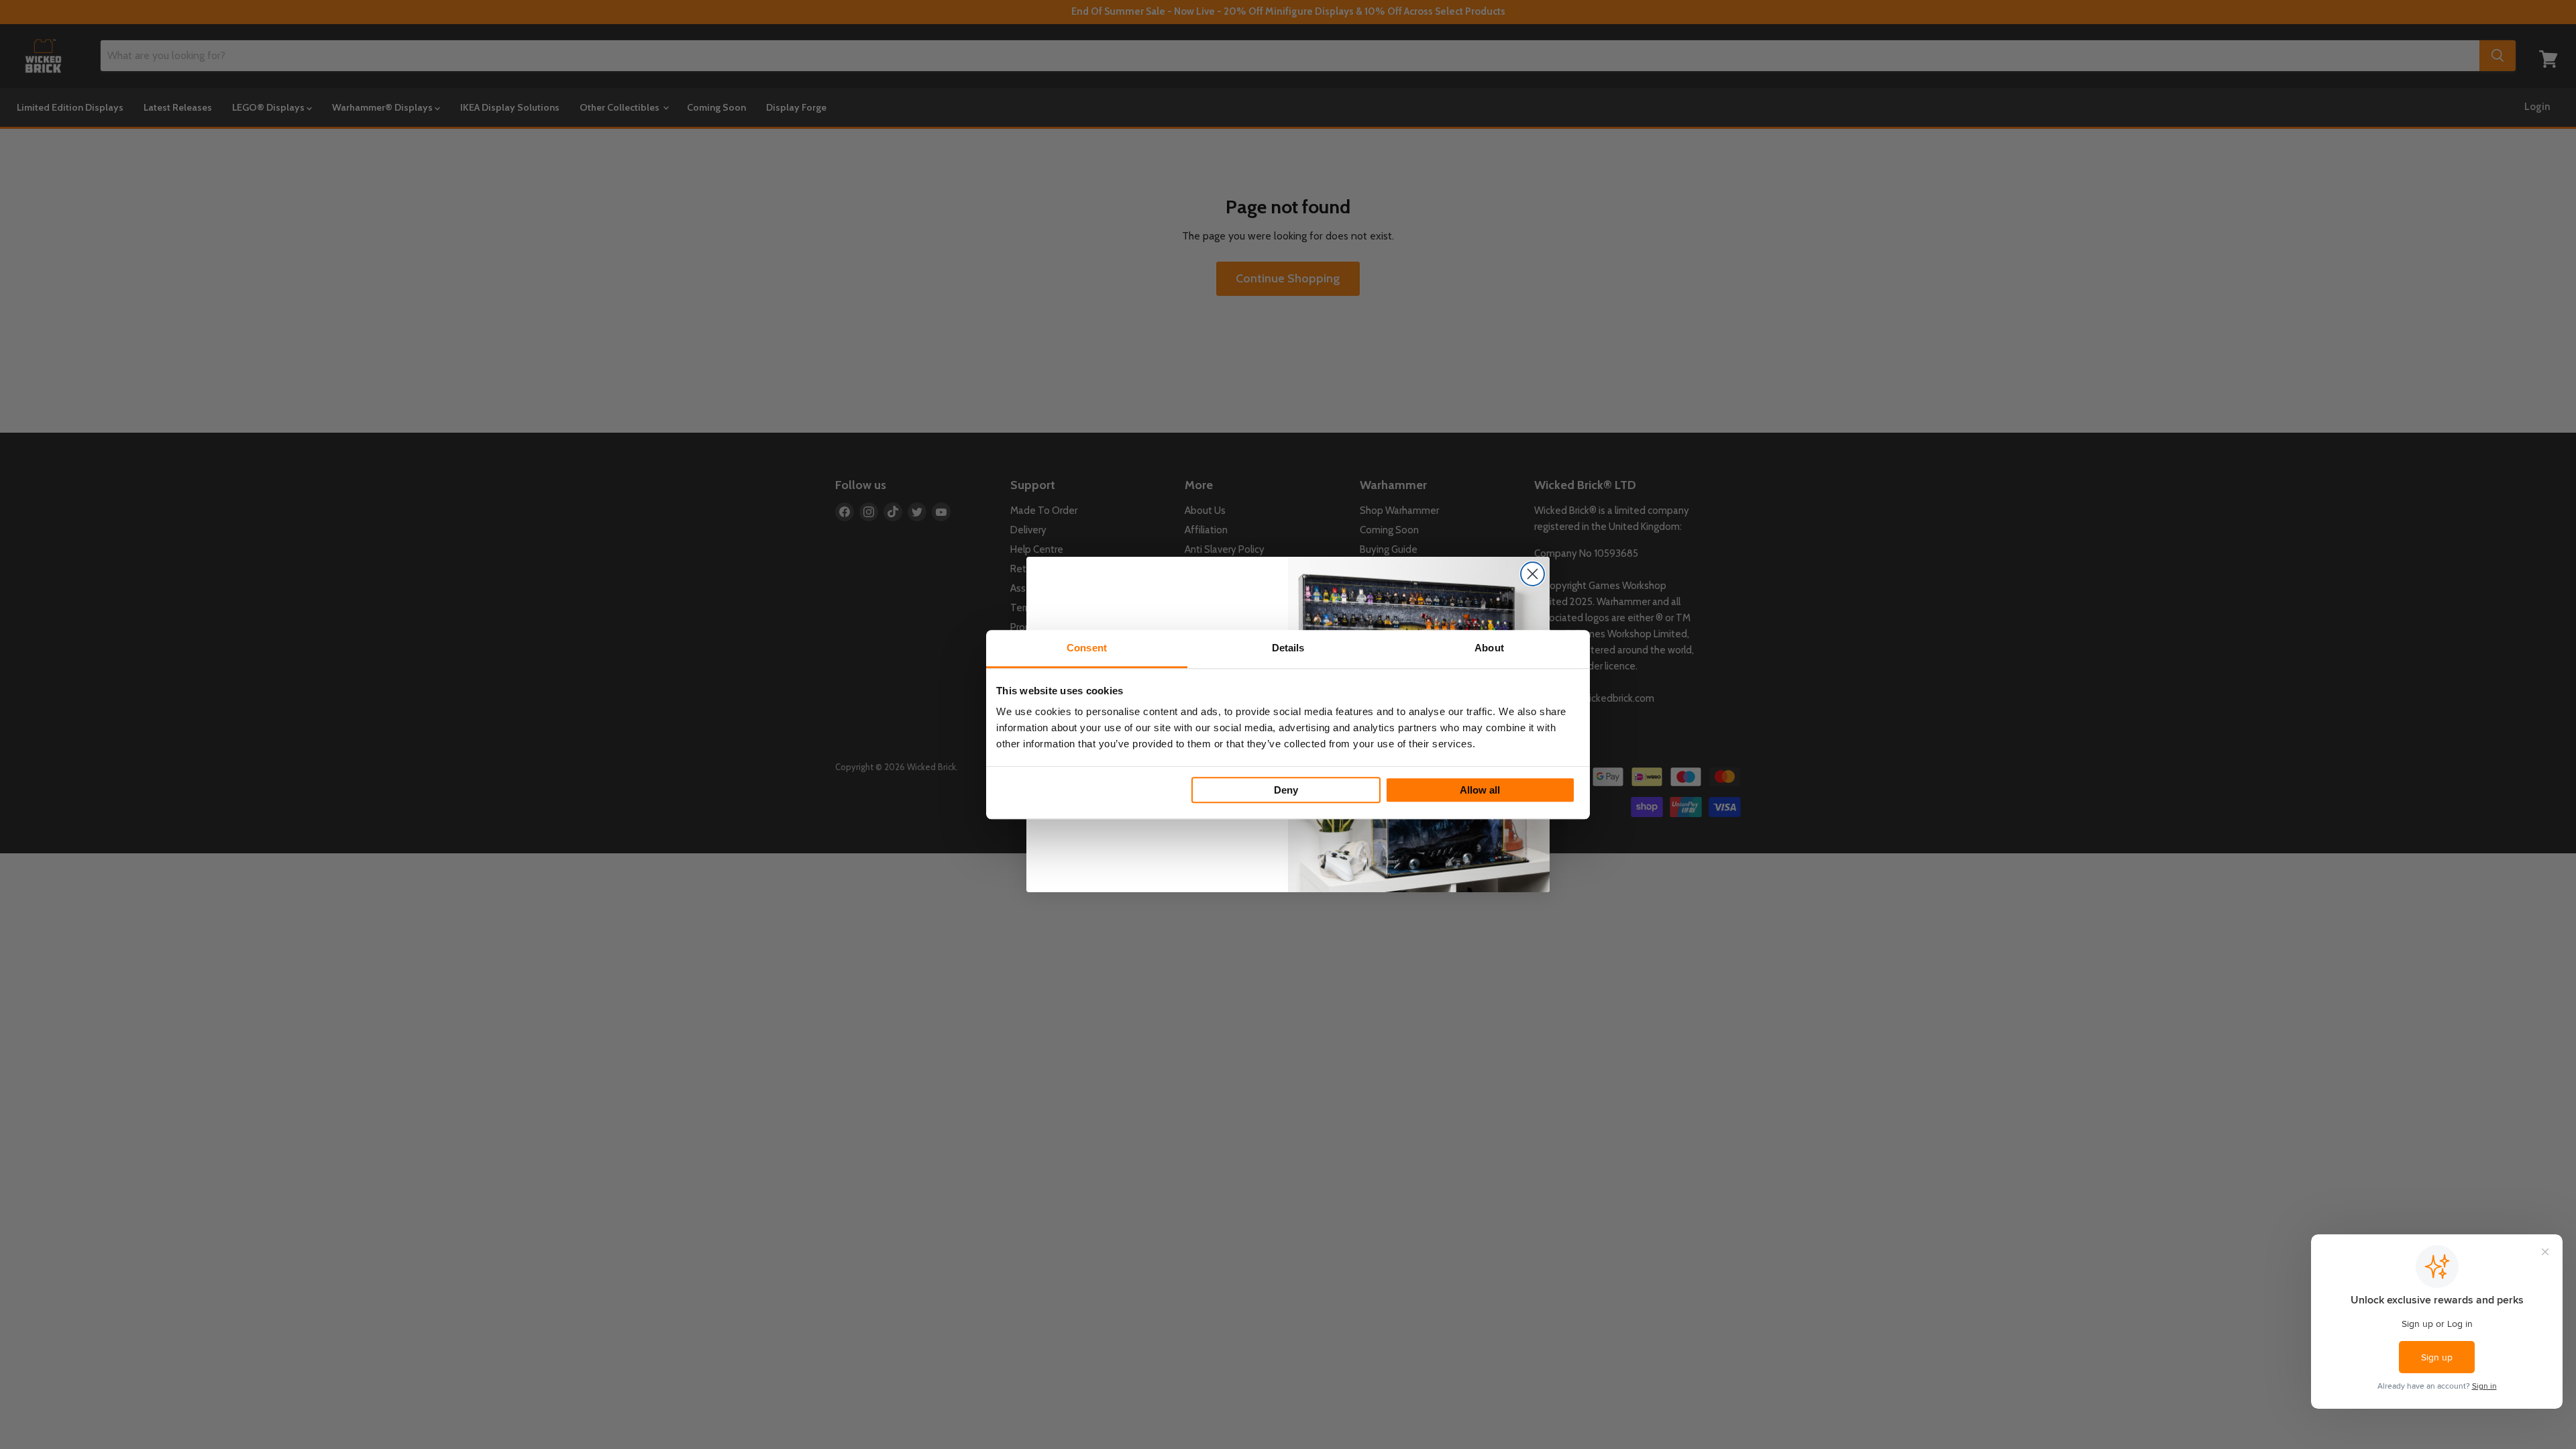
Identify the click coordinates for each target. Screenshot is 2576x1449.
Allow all (1480, 790)
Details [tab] (1288, 648)
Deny (1286, 790)
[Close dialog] (1533, 574)
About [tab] (1489, 648)
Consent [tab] (1087, 648)
